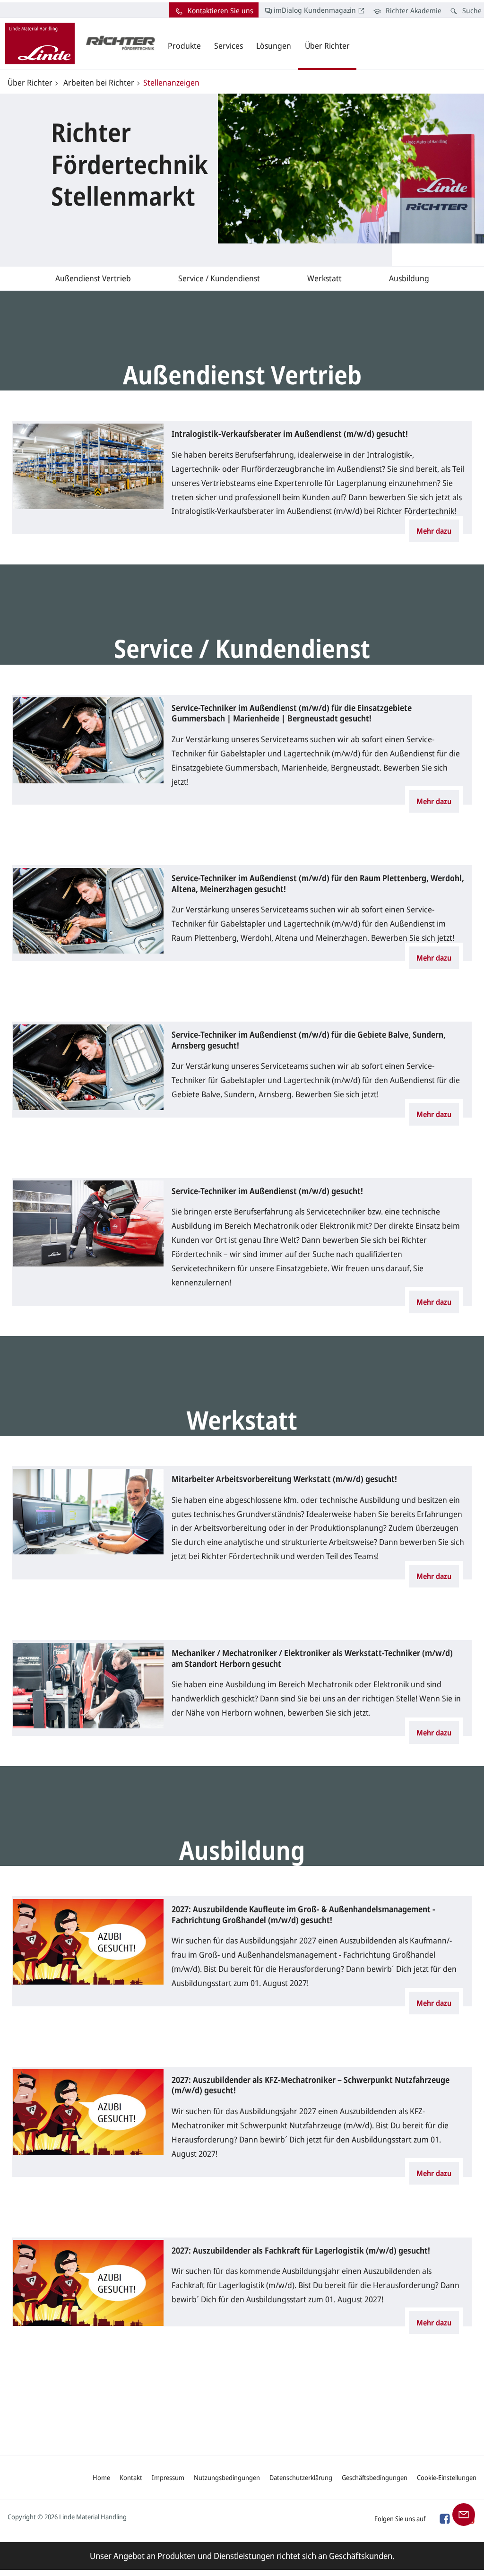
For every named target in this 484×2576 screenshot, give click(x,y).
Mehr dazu (434, 531)
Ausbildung (409, 278)
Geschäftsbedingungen (375, 2477)
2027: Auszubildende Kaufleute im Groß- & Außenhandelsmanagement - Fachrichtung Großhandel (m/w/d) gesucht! (303, 1914)
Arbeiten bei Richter (98, 82)
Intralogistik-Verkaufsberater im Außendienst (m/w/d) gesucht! (290, 434)
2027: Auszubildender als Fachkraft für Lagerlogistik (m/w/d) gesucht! (301, 2251)
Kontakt (131, 2477)
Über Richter (30, 82)
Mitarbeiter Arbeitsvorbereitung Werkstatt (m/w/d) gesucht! (284, 1479)
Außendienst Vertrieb (93, 278)
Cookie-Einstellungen (447, 2477)
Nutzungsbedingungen (227, 2477)
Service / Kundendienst (219, 278)
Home (101, 2477)
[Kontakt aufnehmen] (464, 2514)
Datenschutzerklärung (301, 2477)
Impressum (168, 2477)
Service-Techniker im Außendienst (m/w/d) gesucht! (267, 1191)
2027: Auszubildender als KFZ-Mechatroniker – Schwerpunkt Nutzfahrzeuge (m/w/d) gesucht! (311, 2085)
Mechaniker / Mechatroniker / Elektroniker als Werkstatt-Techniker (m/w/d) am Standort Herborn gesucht (312, 1658)
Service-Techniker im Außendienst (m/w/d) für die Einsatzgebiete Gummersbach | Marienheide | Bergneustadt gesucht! (292, 713)
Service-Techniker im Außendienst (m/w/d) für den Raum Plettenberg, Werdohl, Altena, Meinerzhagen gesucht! (318, 883)
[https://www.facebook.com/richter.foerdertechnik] (444, 2518)
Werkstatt (324, 278)
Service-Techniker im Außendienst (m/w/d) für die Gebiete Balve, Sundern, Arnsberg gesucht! (309, 1040)
